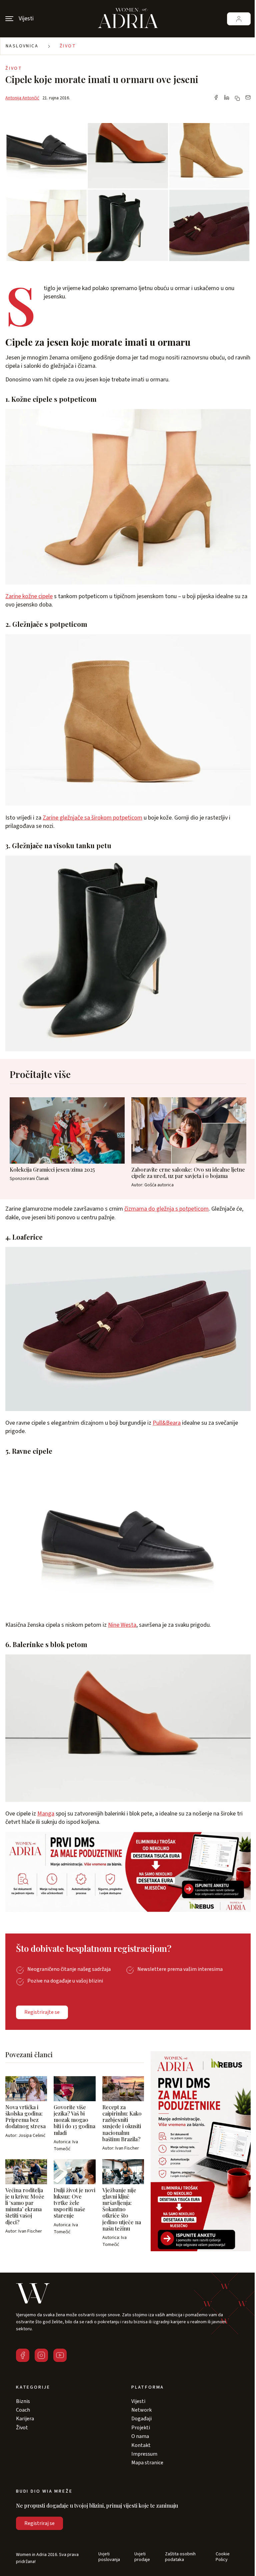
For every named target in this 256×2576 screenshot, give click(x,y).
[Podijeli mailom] (248, 98)
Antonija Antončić (22, 98)
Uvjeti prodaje (142, 2557)
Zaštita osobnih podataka (180, 2557)
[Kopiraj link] (237, 98)
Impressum (144, 2454)
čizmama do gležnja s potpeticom (166, 1209)
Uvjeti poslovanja (109, 2557)
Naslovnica (22, 46)
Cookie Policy (223, 2557)
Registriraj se (39, 2523)
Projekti (141, 2428)
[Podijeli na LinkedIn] (227, 98)
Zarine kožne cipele (29, 596)
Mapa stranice (147, 2463)
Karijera (25, 2419)
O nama (140, 2436)
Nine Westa (122, 1625)
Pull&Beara (167, 1423)
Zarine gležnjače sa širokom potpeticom (92, 818)
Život (68, 46)
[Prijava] (239, 19)
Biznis (23, 2401)
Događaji (141, 2419)
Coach (23, 2410)
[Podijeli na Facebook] (216, 98)
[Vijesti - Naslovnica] (128, 19)
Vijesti (138, 2401)
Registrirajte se (42, 2012)
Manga (46, 1814)
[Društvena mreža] (23, 2355)
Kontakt (141, 2445)
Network (141, 2410)
